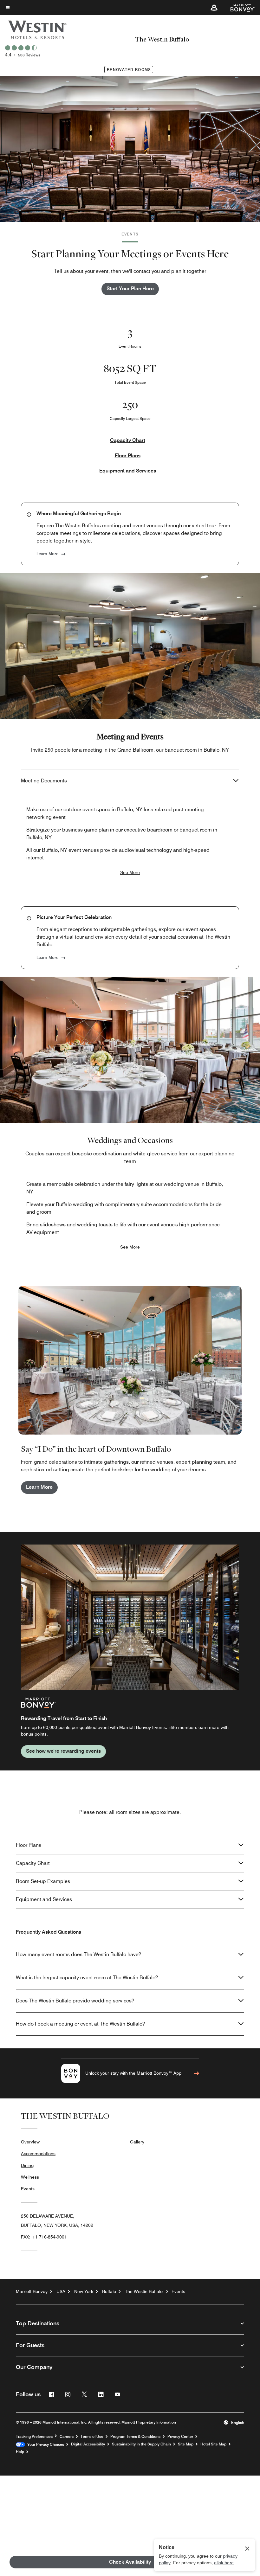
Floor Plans (128, 456)
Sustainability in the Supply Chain (141, 2444)
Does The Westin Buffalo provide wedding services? (75, 2001)
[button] (214, 8)
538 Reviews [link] (29, 55)
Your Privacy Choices (45, 2444)
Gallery (137, 2142)
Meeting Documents (44, 781)
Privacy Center (180, 2437)
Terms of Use (92, 2437)
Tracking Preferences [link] (34, 2437)
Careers (67, 2437)
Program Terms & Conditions (135, 2437)
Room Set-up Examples (43, 1881)
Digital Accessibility (88, 2444)
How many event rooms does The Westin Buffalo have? (78, 1954)
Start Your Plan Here (130, 289)
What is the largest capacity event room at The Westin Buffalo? (87, 1978)
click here (224, 2563)
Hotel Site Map (213, 2444)
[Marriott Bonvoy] (239, 8)
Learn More (47, 554)
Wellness (30, 2177)
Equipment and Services (128, 471)
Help (20, 2452)
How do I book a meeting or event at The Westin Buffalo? (80, 2024)
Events (28, 2189)
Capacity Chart (128, 440)
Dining (27, 2165)
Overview (30, 2142)
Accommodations (38, 2154)
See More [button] (130, 872)
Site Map (186, 2444)
